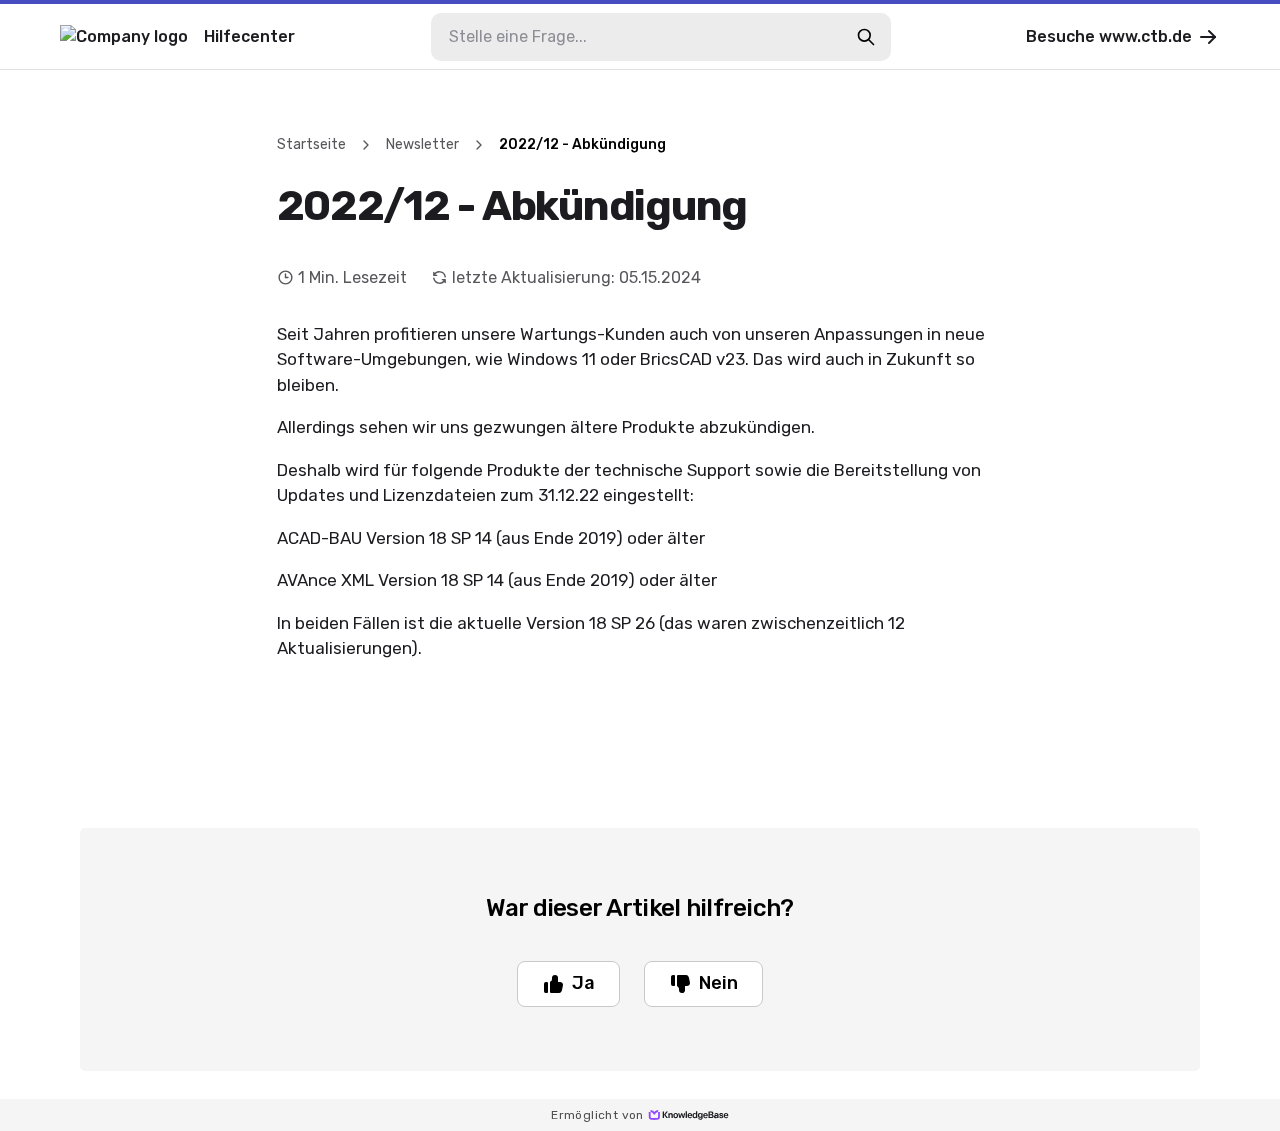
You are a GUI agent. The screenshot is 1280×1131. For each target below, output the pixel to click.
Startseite (311, 144)
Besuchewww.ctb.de (1109, 36)
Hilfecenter (249, 36)
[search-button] (866, 37)
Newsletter (422, 144)
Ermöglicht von (597, 1115)
